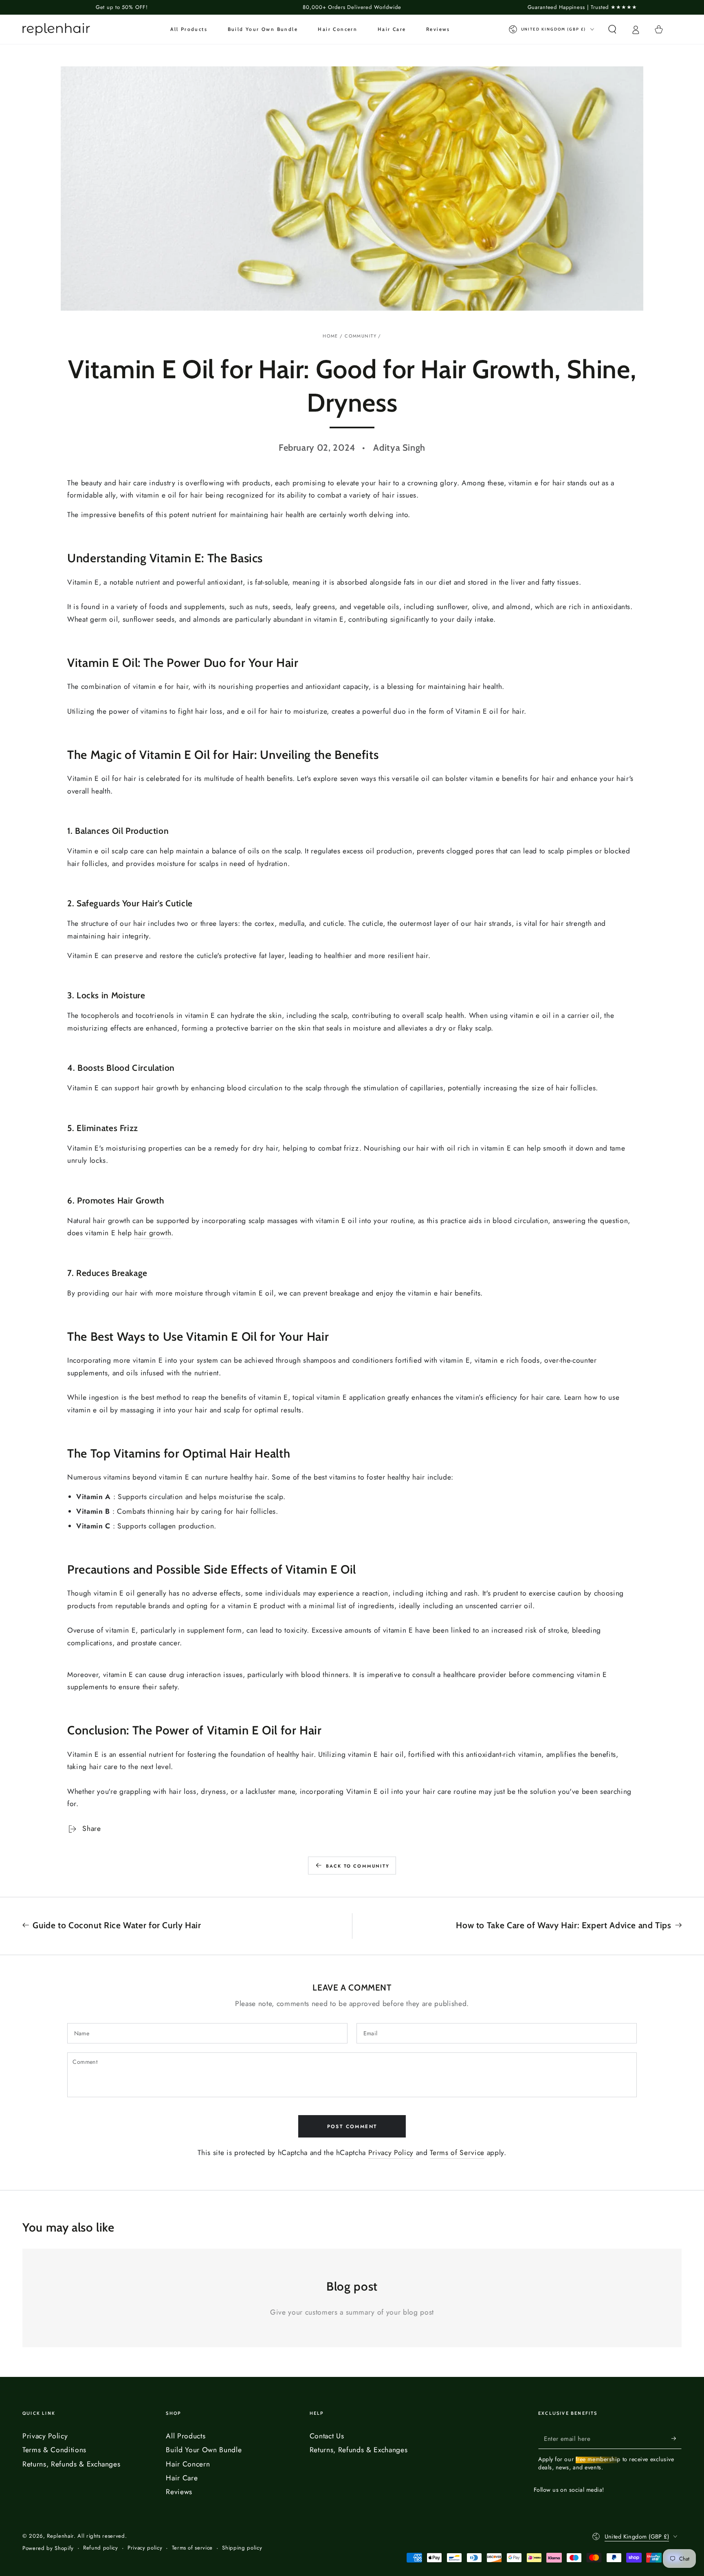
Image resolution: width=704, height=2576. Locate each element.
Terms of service (192, 2548)
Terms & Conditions (54, 2450)
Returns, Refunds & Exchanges (71, 2464)
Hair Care (182, 2478)
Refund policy (101, 2548)
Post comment (352, 2127)
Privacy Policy (391, 2153)
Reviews (179, 2492)
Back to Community (358, 1866)
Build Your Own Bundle (204, 2450)
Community (361, 336)
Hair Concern (188, 2464)
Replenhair (60, 2536)
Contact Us (327, 2436)
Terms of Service (457, 2153)
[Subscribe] (676, 2438)
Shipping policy (242, 2548)
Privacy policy (145, 2548)
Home (330, 336)
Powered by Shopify (48, 2548)
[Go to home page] (56, 29)
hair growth (153, 1233)
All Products (186, 2436)
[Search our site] (612, 29)
